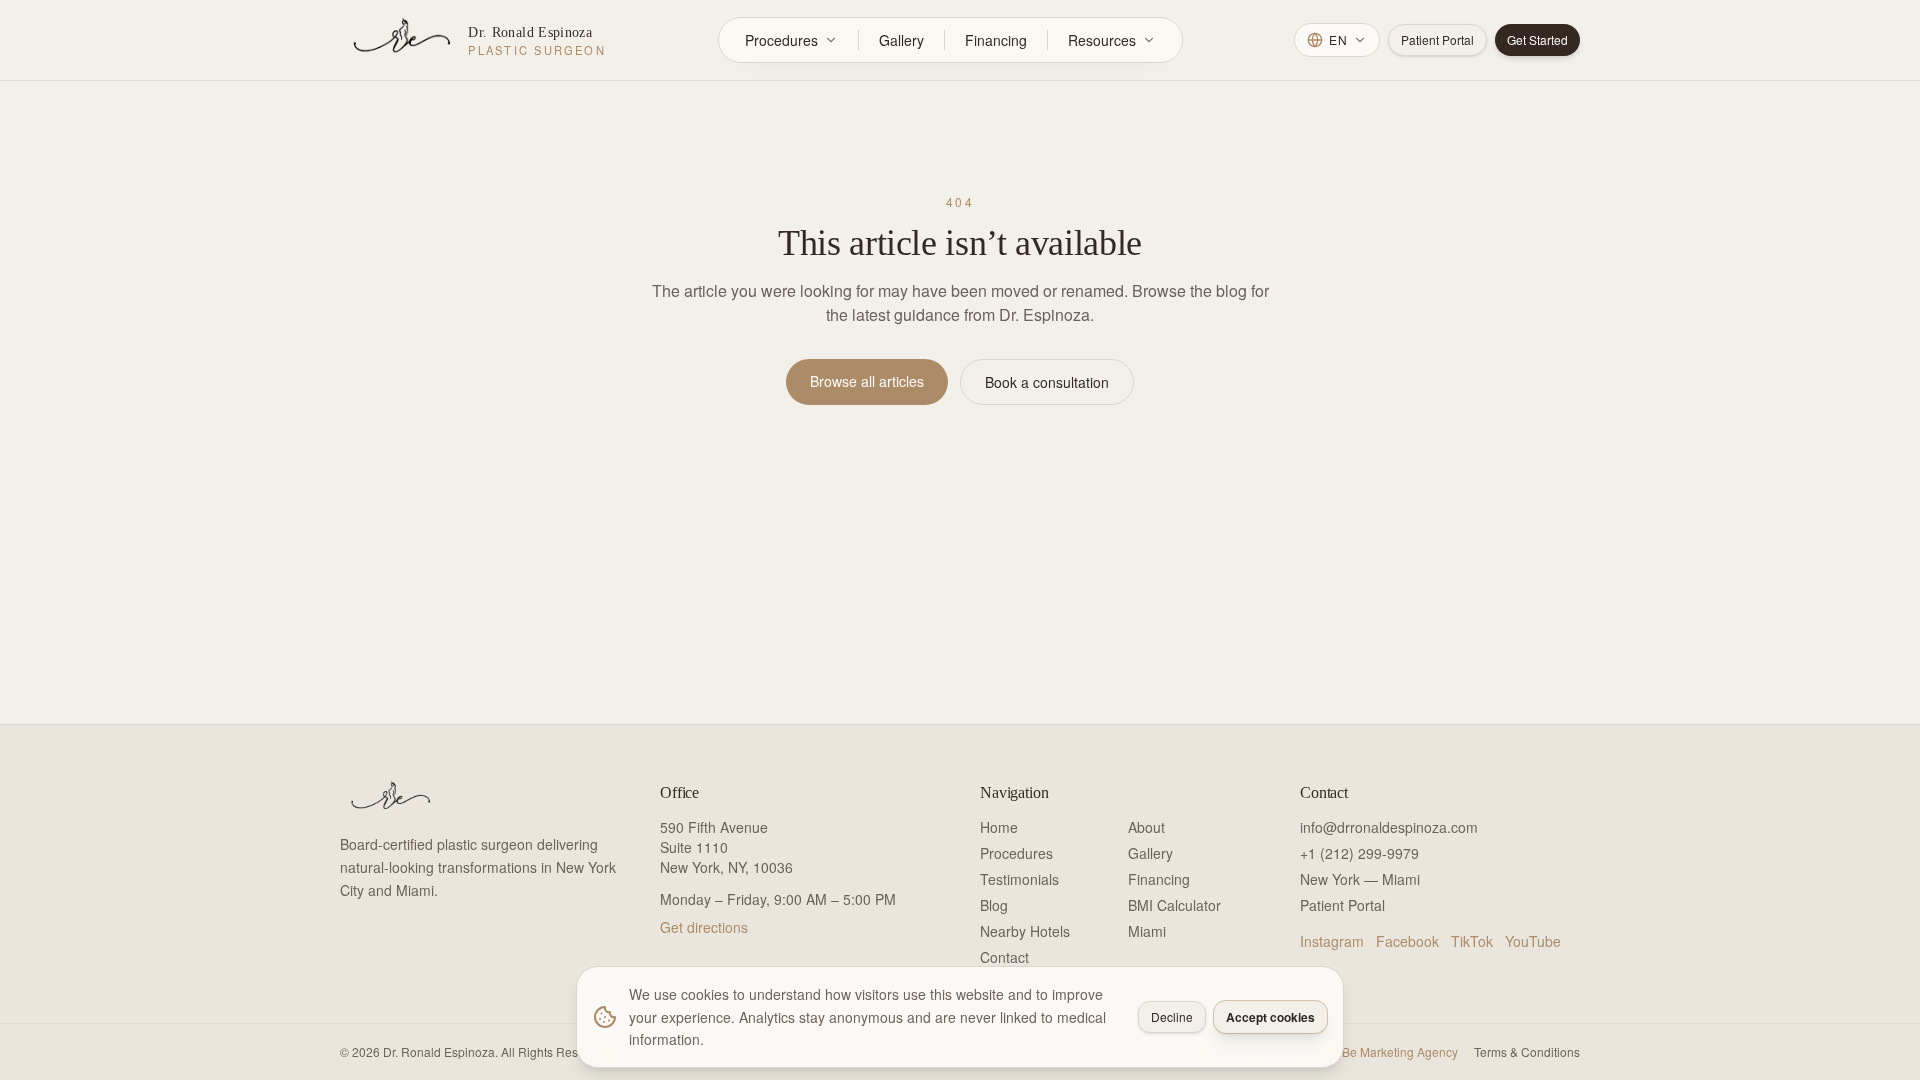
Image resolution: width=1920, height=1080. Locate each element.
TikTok (1472, 941)
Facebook (1407, 941)
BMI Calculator (1174, 905)
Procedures (781, 40)
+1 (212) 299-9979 (1359, 853)
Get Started (1537, 39)
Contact (1004, 957)
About (1146, 827)
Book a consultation (1047, 382)
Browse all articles (867, 381)
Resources (1102, 40)
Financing (996, 40)
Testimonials (1019, 879)
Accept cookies (1270, 1017)
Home (999, 827)
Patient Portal (1437, 39)
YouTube (1533, 941)
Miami (1147, 931)
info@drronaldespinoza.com (1389, 827)
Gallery (901, 40)
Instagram (1332, 941)
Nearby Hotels (1025, 931)
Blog (994, 905)
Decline (1172, 1016)
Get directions (704, 927)
